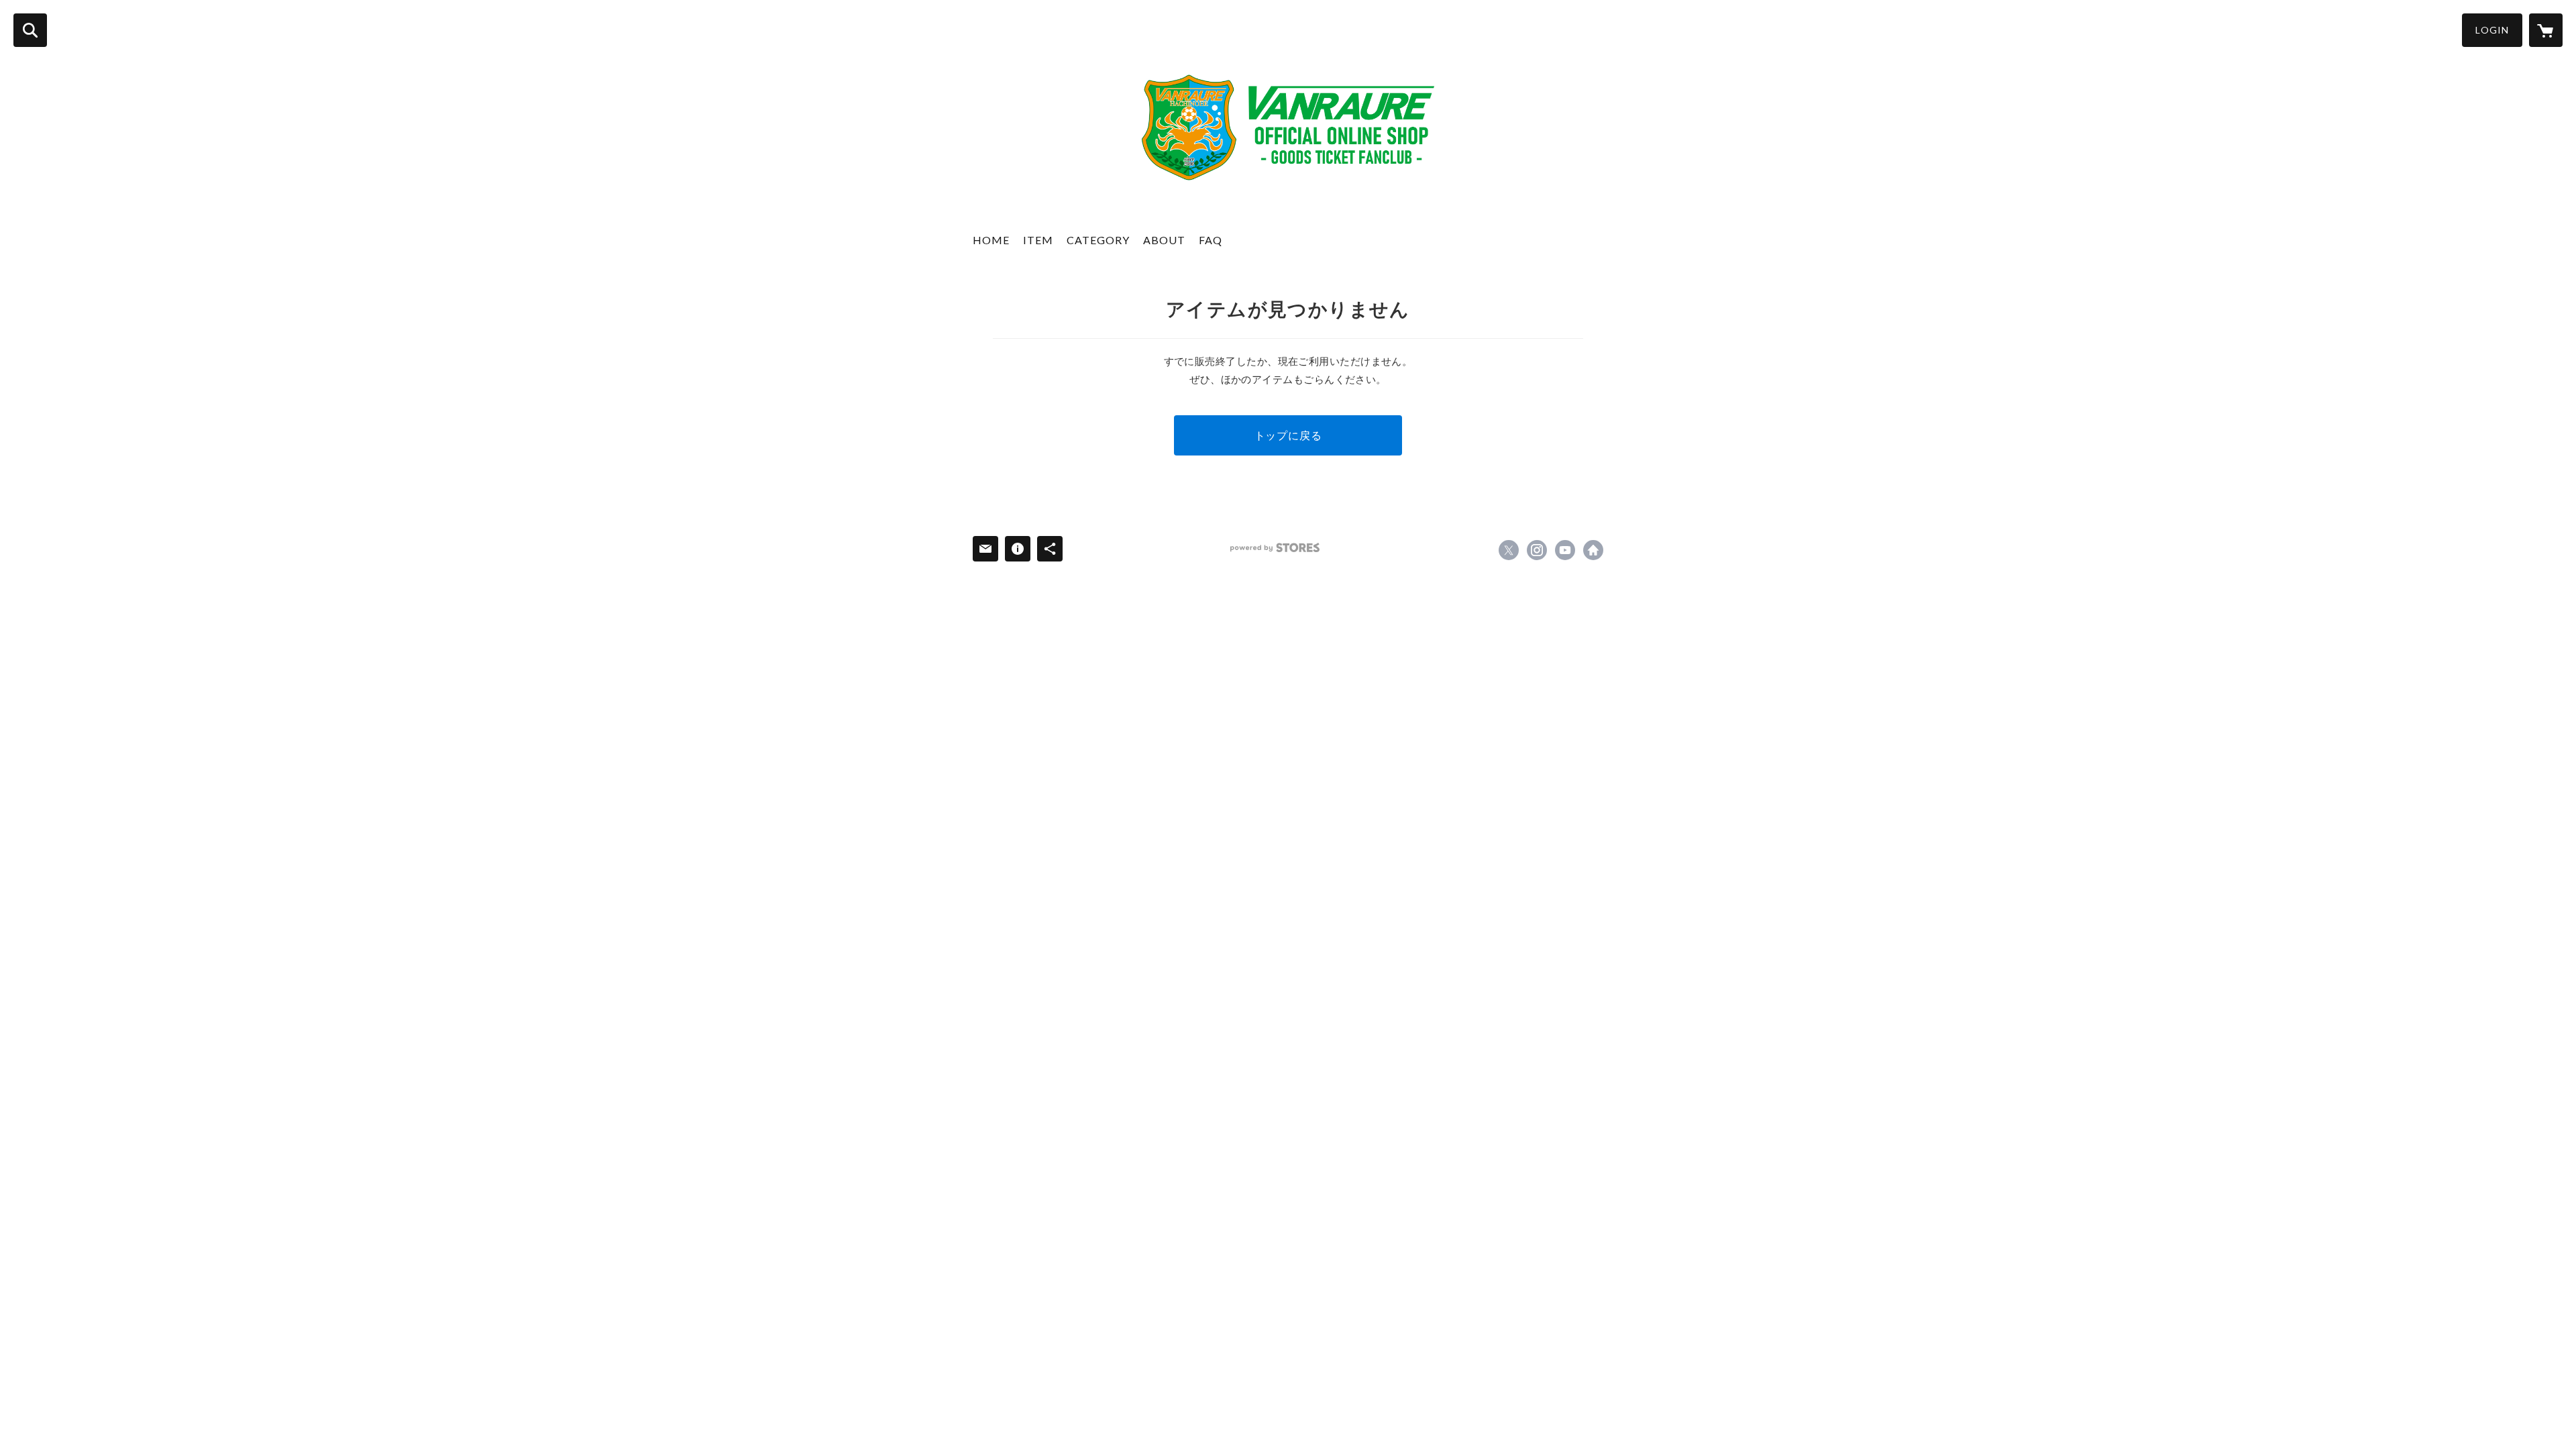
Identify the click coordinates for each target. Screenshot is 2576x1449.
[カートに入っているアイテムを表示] (2546, 30)
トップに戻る (1288, 435)
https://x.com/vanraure (1509, 550)
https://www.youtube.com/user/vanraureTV (1565, 550)
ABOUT (1164, 240)
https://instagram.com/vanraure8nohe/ (1537, 550)
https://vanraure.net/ (1593, 550)
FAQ (1211, 240)
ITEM (1038, 240)
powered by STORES (1275, 548)
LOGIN (2492, 30)
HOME (991, 240)
